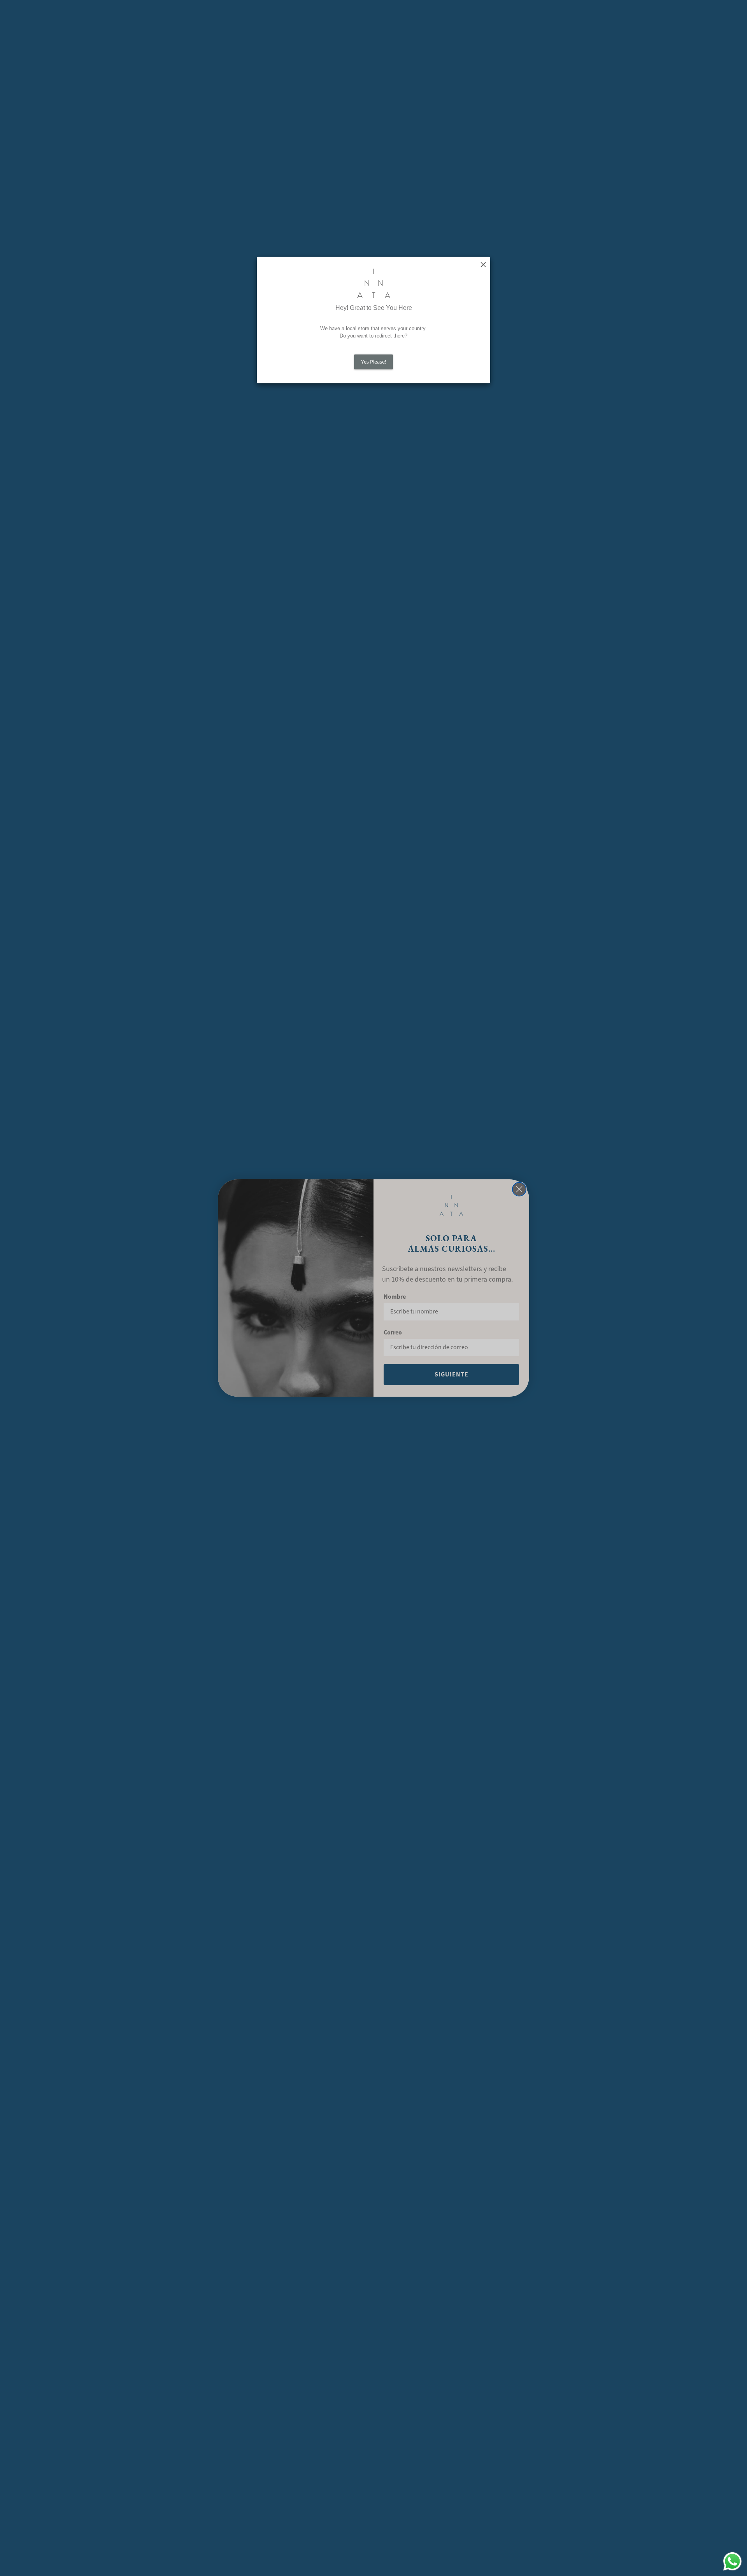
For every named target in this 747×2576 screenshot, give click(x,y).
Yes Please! (373, 362)
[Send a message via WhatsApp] (732, 2561)
